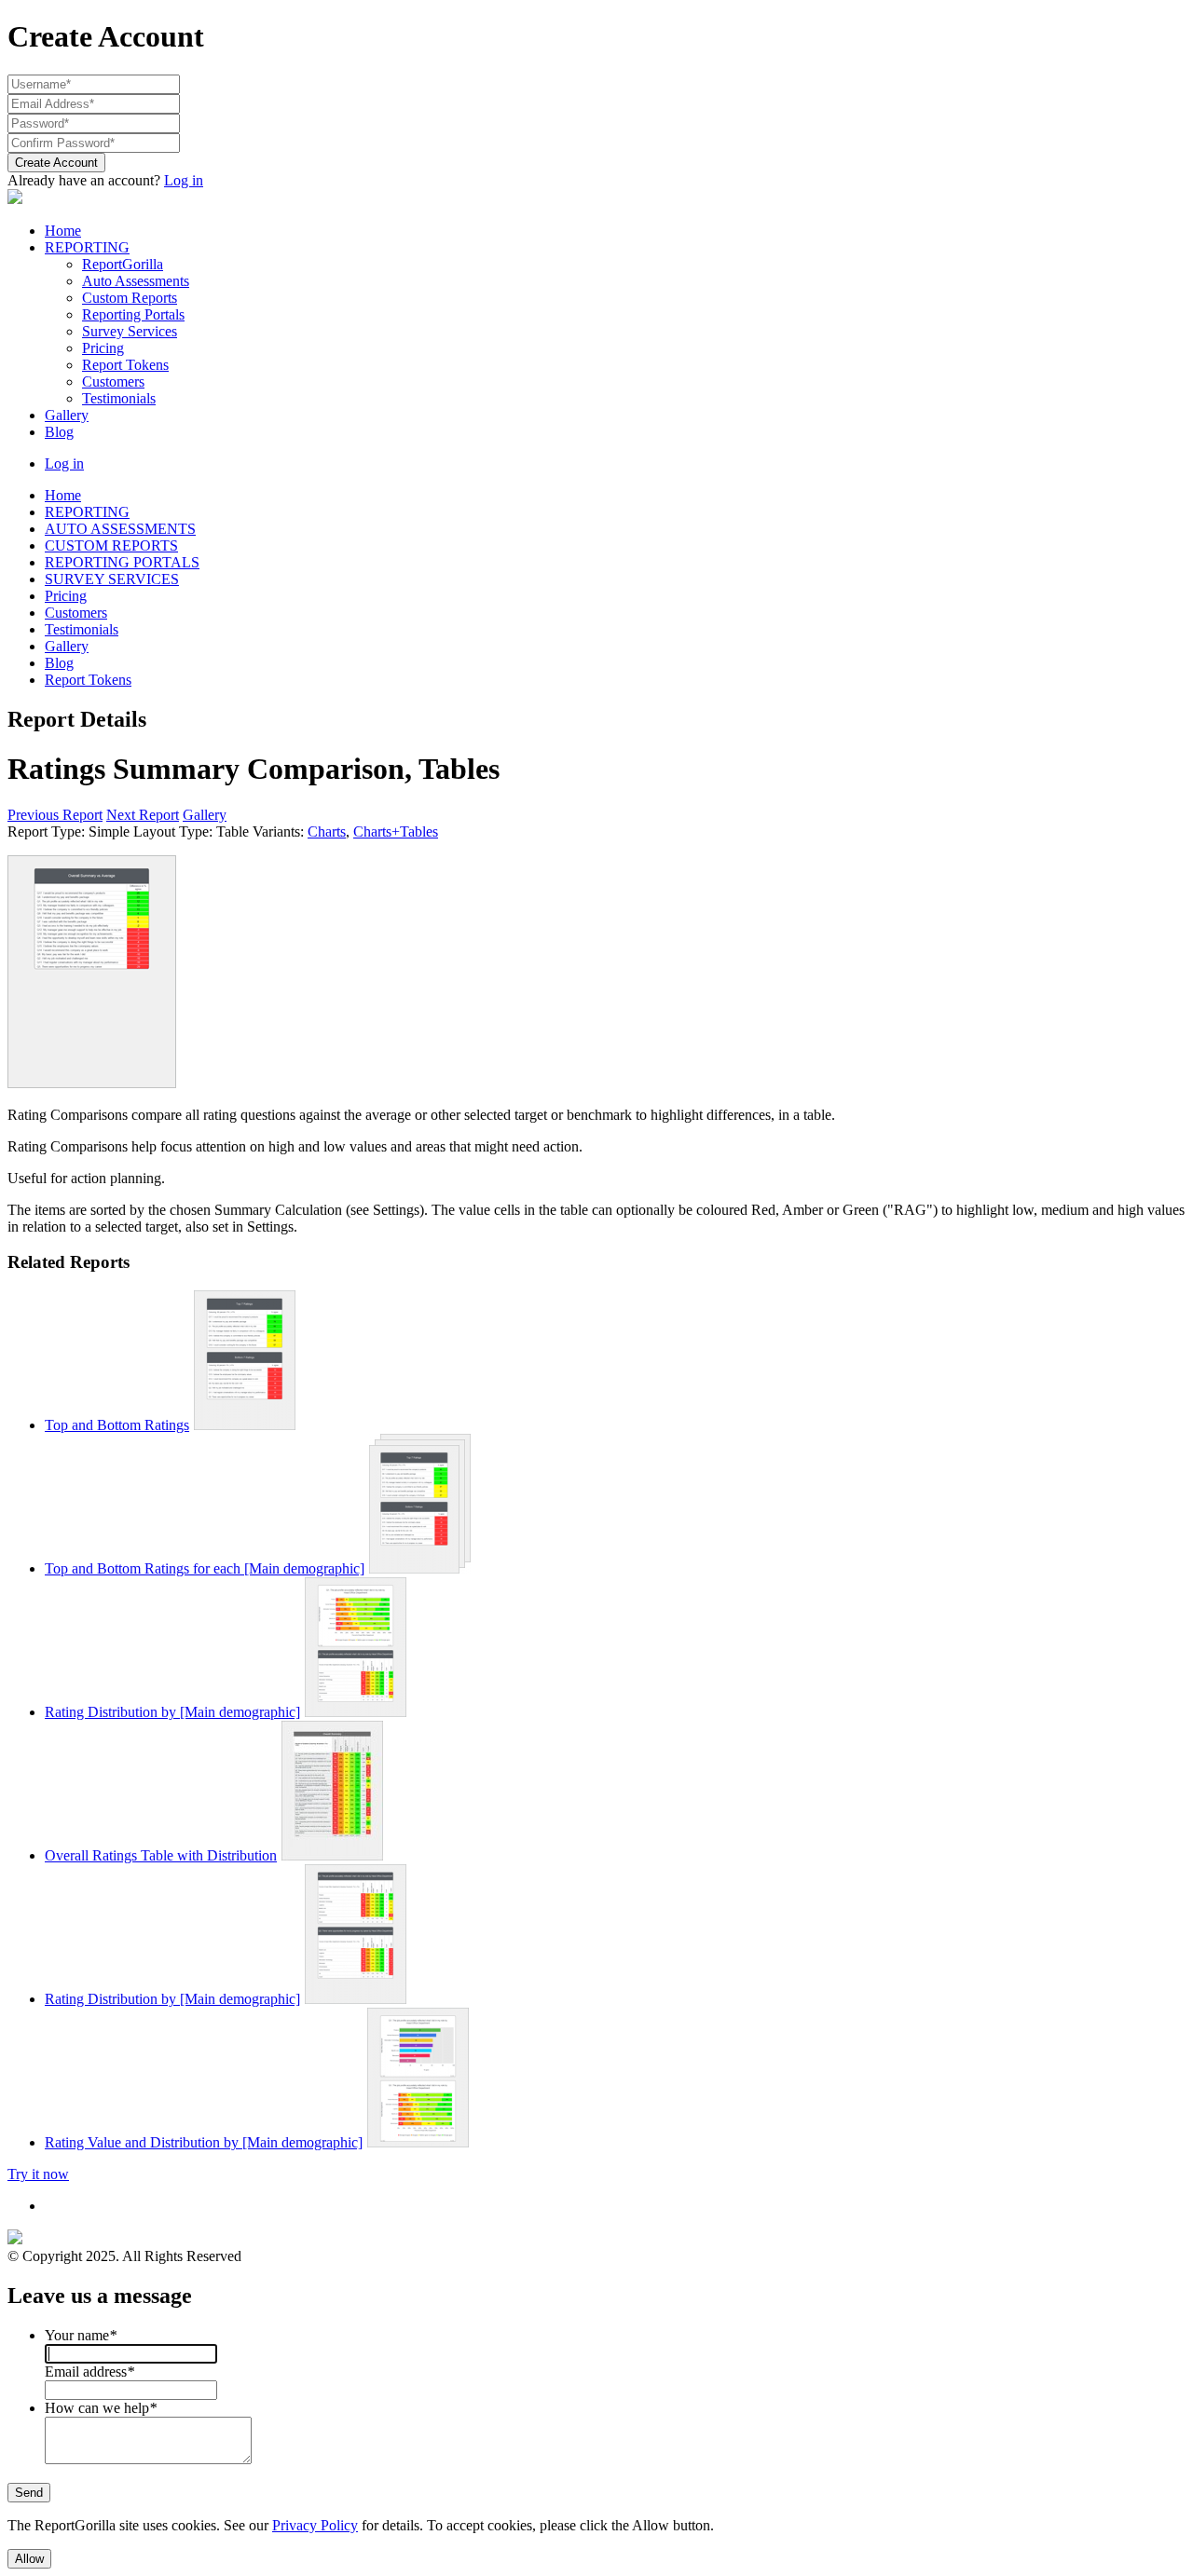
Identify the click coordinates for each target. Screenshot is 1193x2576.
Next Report (143, 815)
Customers (113, 382)
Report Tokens (125, 365)
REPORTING (87, 247)
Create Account (56, 163)
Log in (184, 180)
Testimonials (119, 398)
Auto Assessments (136, 281)
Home (63, 231)
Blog (59, 432)
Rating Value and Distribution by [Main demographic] (204, 2142)
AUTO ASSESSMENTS (120, 529)
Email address (89, 2372)
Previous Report (55, 815)
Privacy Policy (315, 2525)
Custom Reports (130, 298)
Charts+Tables (396, 831)
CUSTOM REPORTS (111, 545)
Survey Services (130, 331)
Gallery (67, 415)
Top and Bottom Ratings (117, 1425)
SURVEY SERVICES (112, 579)
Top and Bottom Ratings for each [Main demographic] (205, 1568)
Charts (327, 831)
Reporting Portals (133, 314)
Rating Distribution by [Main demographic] (172, 1712)
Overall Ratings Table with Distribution (161, 1855)
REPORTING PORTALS (122, 562)
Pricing (103, 348)
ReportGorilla (123, 264)
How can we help (101, 2408)
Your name (81, 2335)
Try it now (38, 2174)
